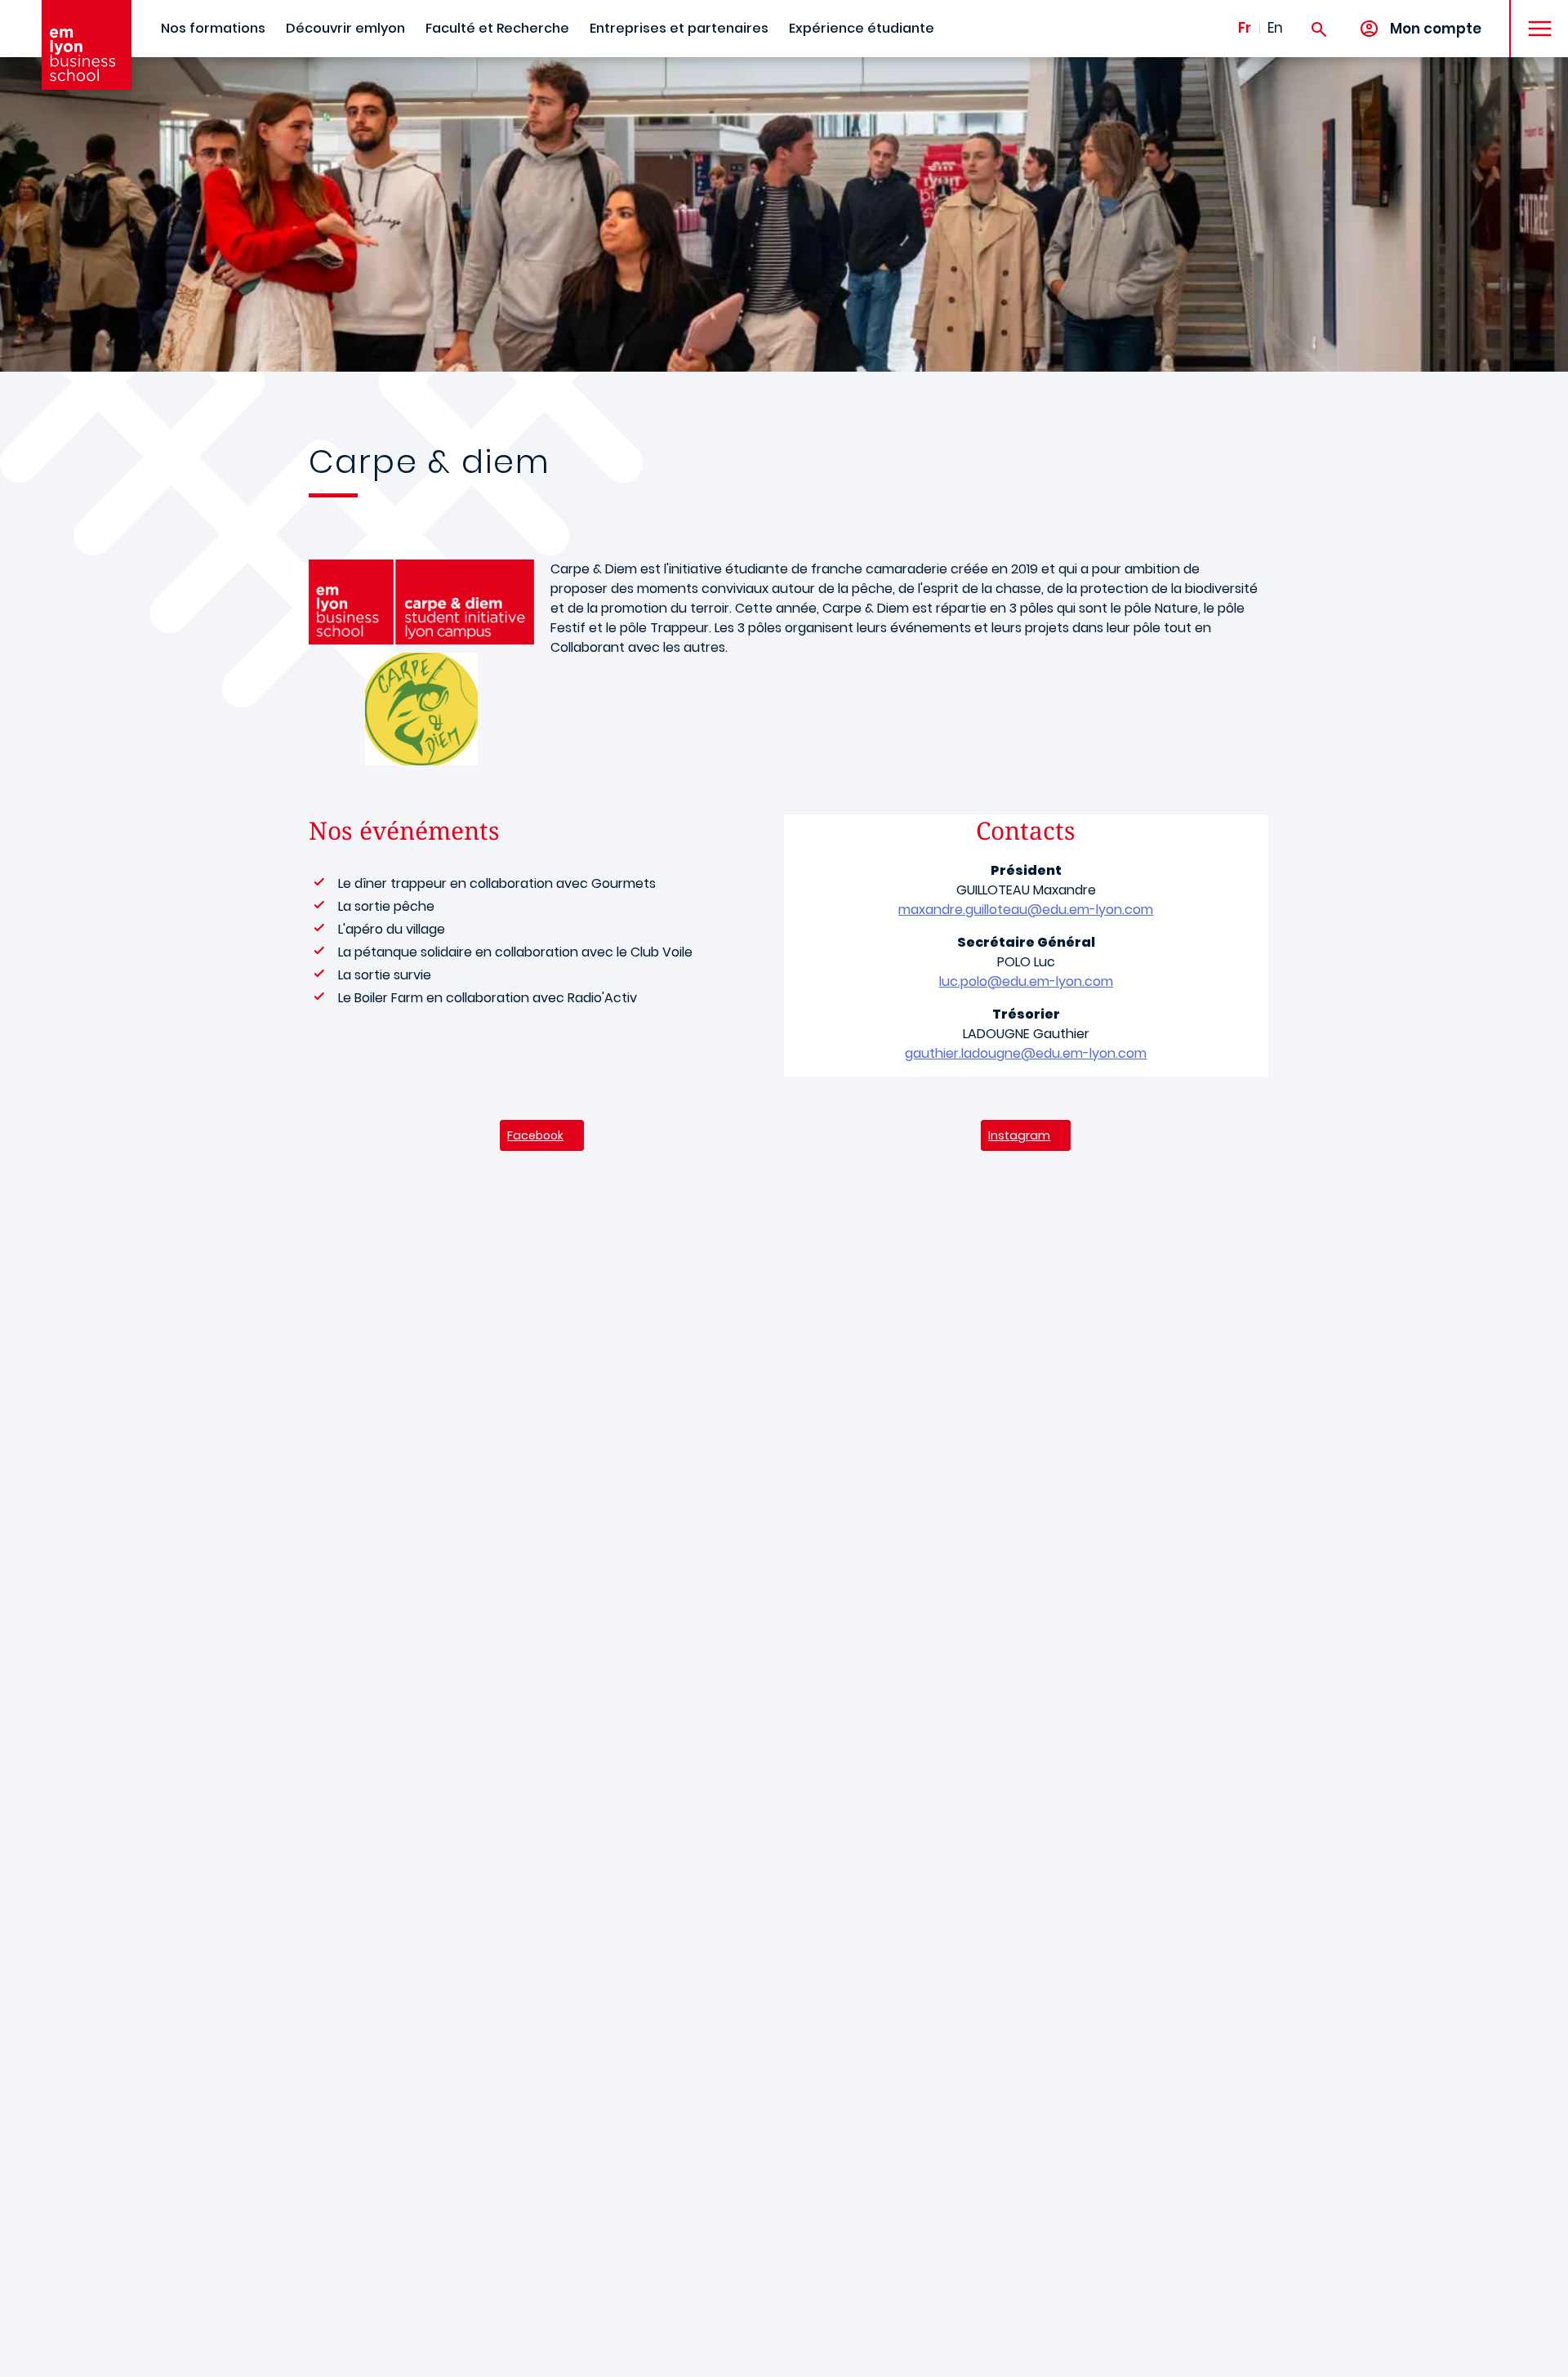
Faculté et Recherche (497, 28)
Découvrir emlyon (345, 28)
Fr (1245, 28)
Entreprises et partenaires (679, 28)
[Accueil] (87, 45)
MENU (1534, 16)
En (1275, 28)
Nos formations (213, 28)
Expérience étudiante (862, 28)
